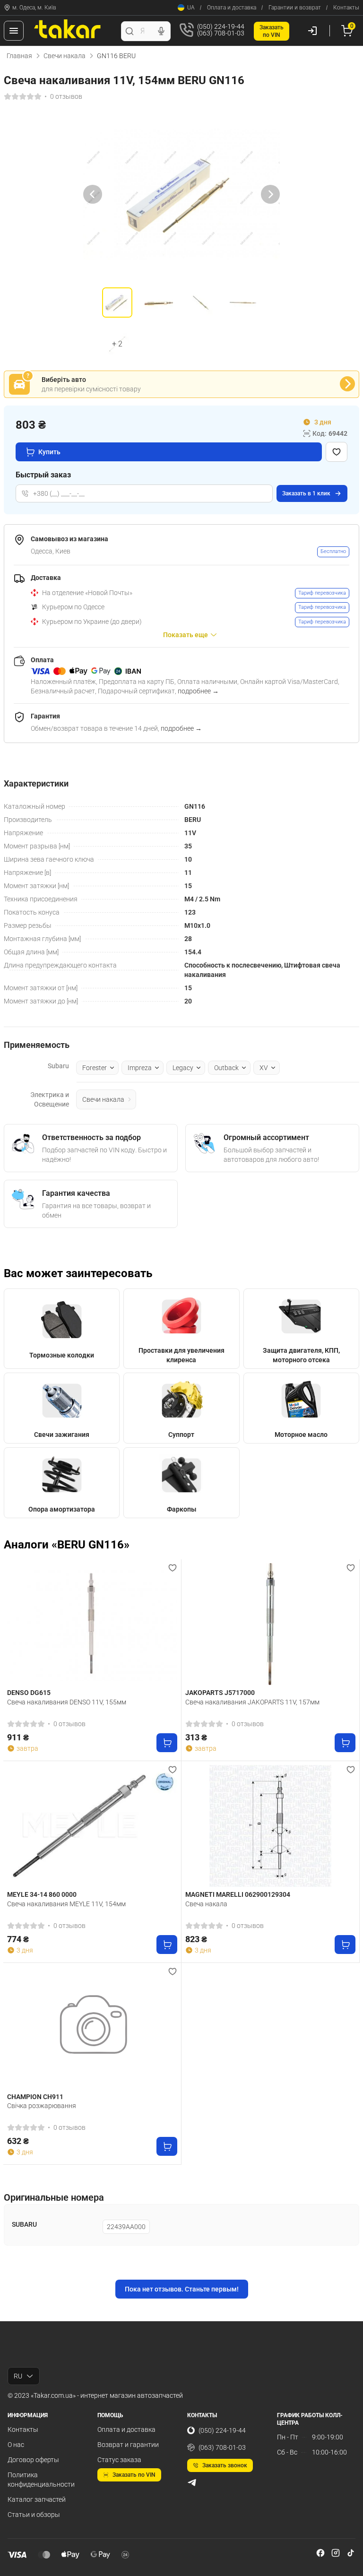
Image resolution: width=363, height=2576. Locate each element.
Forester (95, 1068)
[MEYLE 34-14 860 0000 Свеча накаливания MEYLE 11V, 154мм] (92, 1826)
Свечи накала (65, 56)
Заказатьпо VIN (272, 31)
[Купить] (167, 1743)
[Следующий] (270, 194)
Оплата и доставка (232, 8)
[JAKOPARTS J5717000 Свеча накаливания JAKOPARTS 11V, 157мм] (270, 1624)
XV (264, 1068)
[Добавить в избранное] (337, 452)
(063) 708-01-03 (222, 2447)
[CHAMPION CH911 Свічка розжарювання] (92, 2028)
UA (191, 8)
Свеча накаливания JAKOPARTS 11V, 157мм (252, 1702)
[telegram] (192, 2482)
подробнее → (198, 691)
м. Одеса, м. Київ (34, 8)
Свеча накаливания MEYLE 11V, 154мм (66, 1904)
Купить (49, 452)
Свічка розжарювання (42, 2106)
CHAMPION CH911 (35, 2097)
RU (18, 2376)
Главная (19, 56)
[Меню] (14, 31)
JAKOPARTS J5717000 (220, 1693)
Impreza (140, 1068)
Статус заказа (119, 2460)
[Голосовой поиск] (161, 31)
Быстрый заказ (43, 475)
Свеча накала (206, 1904)
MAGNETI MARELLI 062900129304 (238, 1894)
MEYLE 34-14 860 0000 (42, 1894)
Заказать (306, 493)
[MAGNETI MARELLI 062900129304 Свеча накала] (270, 1826)
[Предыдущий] (93, 194)
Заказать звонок (225, 2465)
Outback (226, 1068)
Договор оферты (33, 2460)
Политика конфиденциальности (41, 2480)
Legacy (183, 1068)
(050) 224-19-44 (222, 2430)
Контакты (346, 8)
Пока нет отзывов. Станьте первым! (182, 2289)
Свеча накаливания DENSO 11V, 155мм (67, 1702)
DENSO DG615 (29, 1693)
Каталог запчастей (37, 2499)
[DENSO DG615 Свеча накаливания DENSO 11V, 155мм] (92, 1624)
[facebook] (320, 2553)
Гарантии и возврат (295, 8)
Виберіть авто (64, 380)
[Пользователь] (312, 31)
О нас (16, 2445)
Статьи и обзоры (34, 2515)
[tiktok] (351, 2553)
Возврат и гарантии (128, 2445)
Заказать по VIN (134, 2475)
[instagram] (336, 2553)
